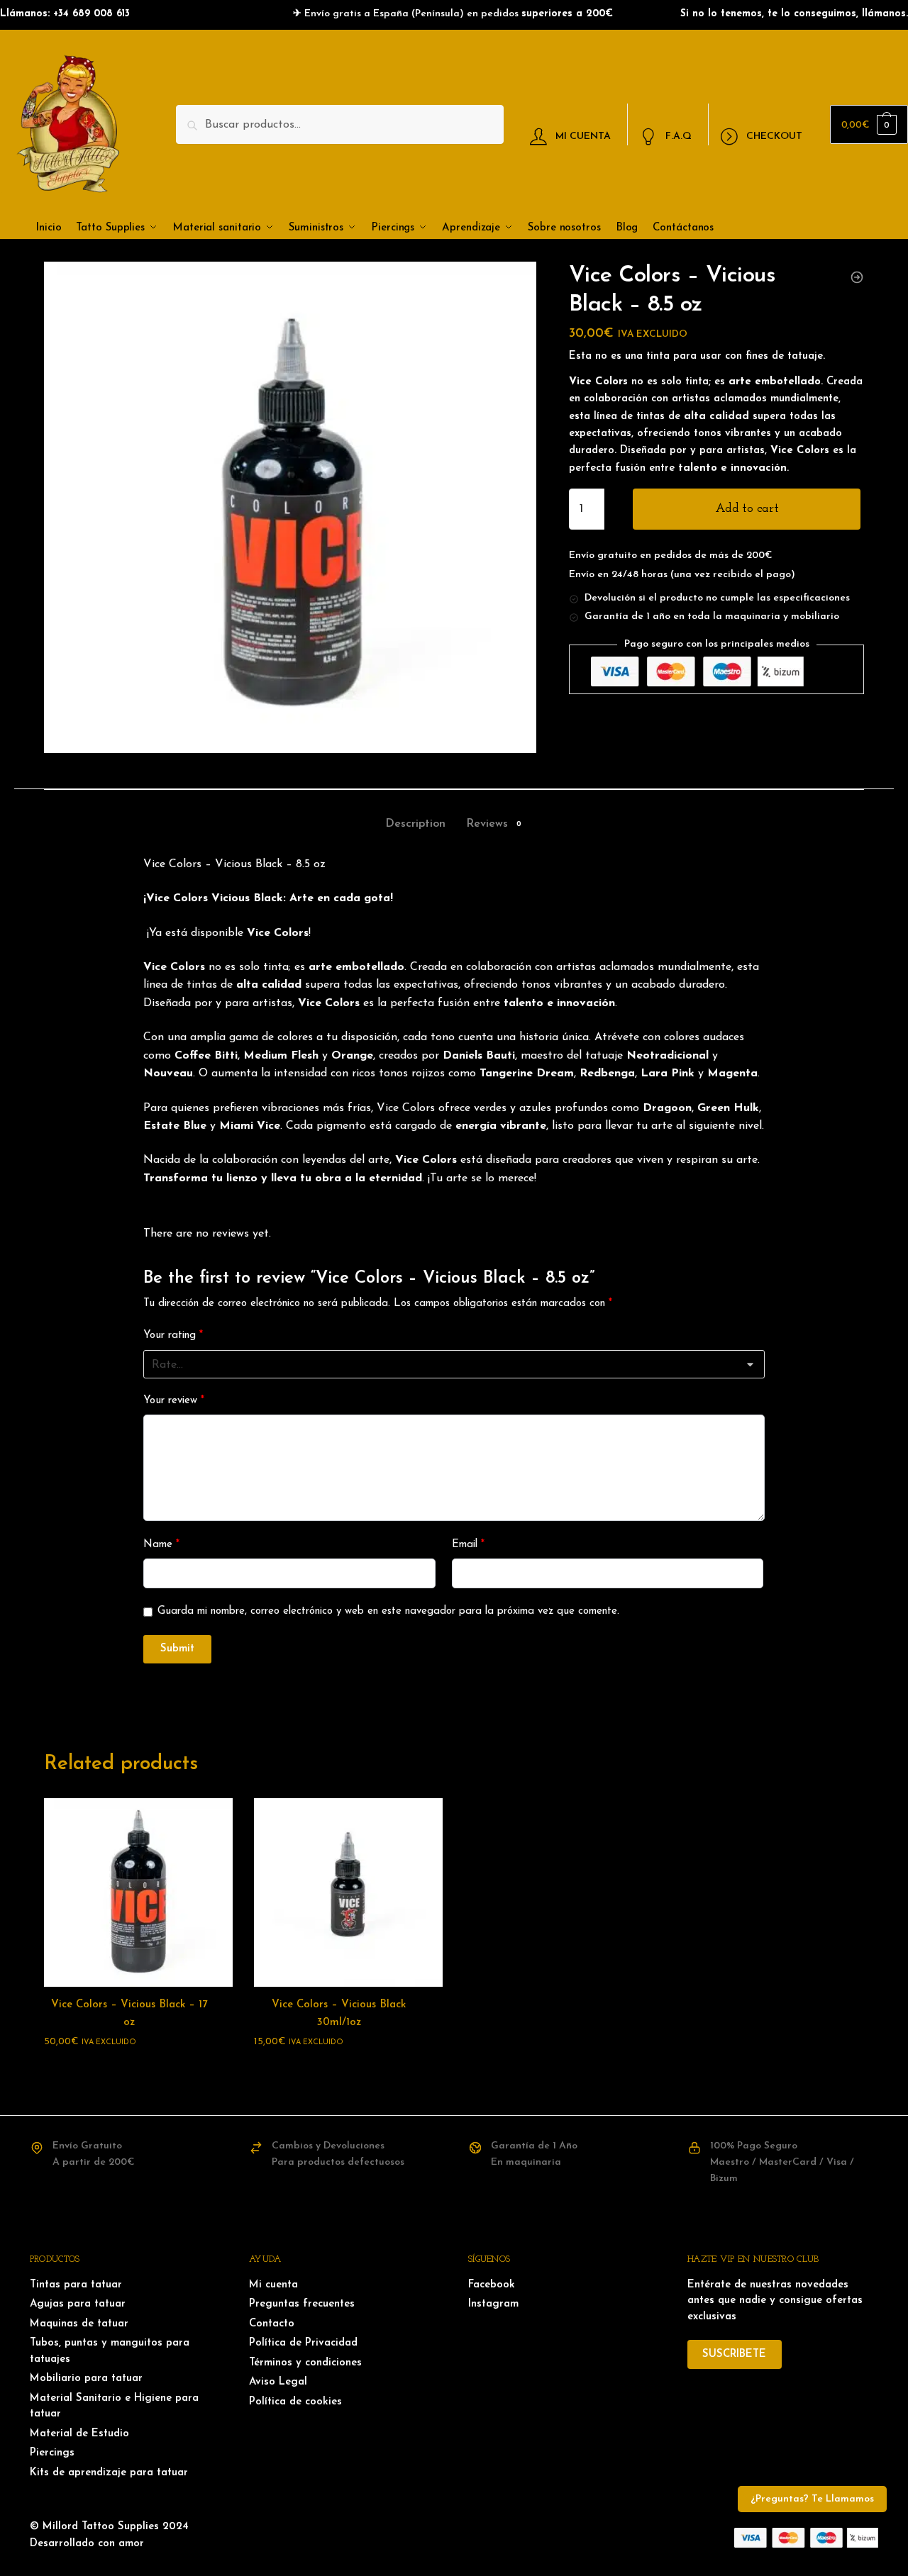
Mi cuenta (273, 2285)
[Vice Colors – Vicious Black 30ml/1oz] (348, 1892)
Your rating (173, 1336)
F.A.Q (679, 136)
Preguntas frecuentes (302, 2304)
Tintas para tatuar (76, 2285)
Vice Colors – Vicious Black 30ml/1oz (339, 2013)
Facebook (492, 2285)
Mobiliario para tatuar (86, 2379)
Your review (174, 1401)
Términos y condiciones (305, 2363)
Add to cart (747, 509)
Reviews (487, 824)
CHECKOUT (774, 136)
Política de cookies (295, 2402)
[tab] (415, 812)
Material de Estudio (79, 2434)
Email (468, 1545)
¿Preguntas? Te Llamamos (812, 2499)
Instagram (493, 2304)
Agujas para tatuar (78, 2304)
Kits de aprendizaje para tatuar (109, 2473)
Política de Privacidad (303, 2343)
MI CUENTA (583, 136)
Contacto (272, 2324)
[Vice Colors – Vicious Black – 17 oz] (138, 1892)
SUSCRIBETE (734, 2354)
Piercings (52, 2453)
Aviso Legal (278, 2382)
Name (161, 1545)
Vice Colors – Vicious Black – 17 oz (129, 2013)
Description (415, 824)
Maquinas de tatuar (79, 2324)
